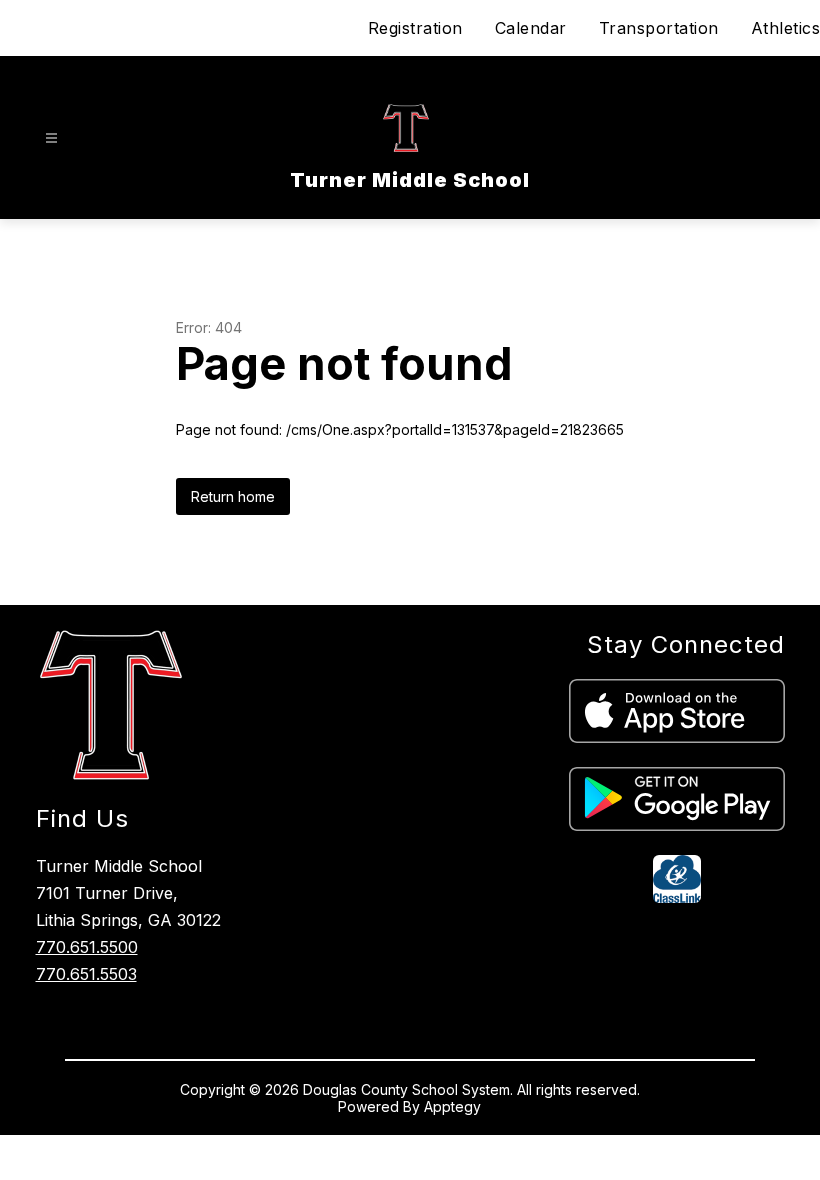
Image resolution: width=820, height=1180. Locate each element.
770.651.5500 (87, 947)
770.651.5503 (86, 974)
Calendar (531, 28)
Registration (415, 28)
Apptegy (452, 1106)
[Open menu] (51, 138)
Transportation (659, 28)
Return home (233, 496)
